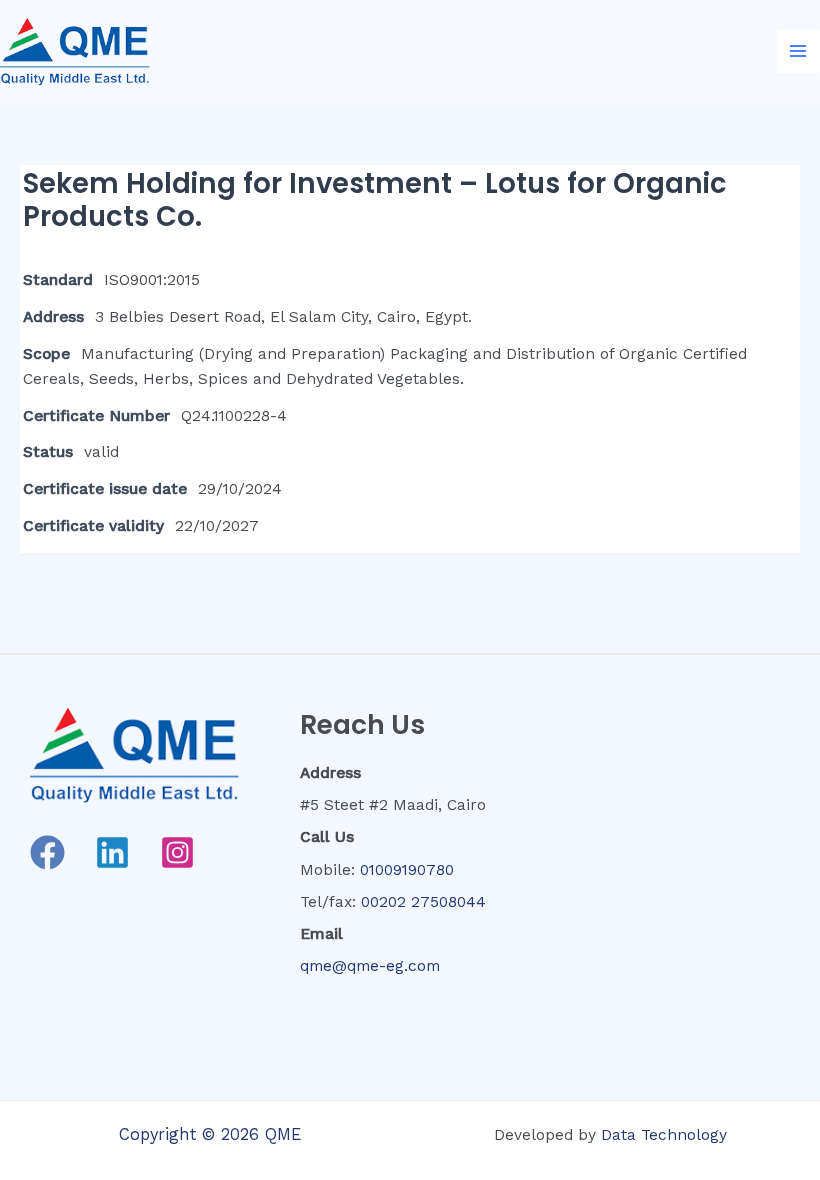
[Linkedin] (112, 852)
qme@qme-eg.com (370, 966)
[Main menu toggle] (798, 51)
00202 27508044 (423, 902)
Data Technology (664, 1135)
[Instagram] (177, 852)
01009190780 (407, 870)
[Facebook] (47, 852)
